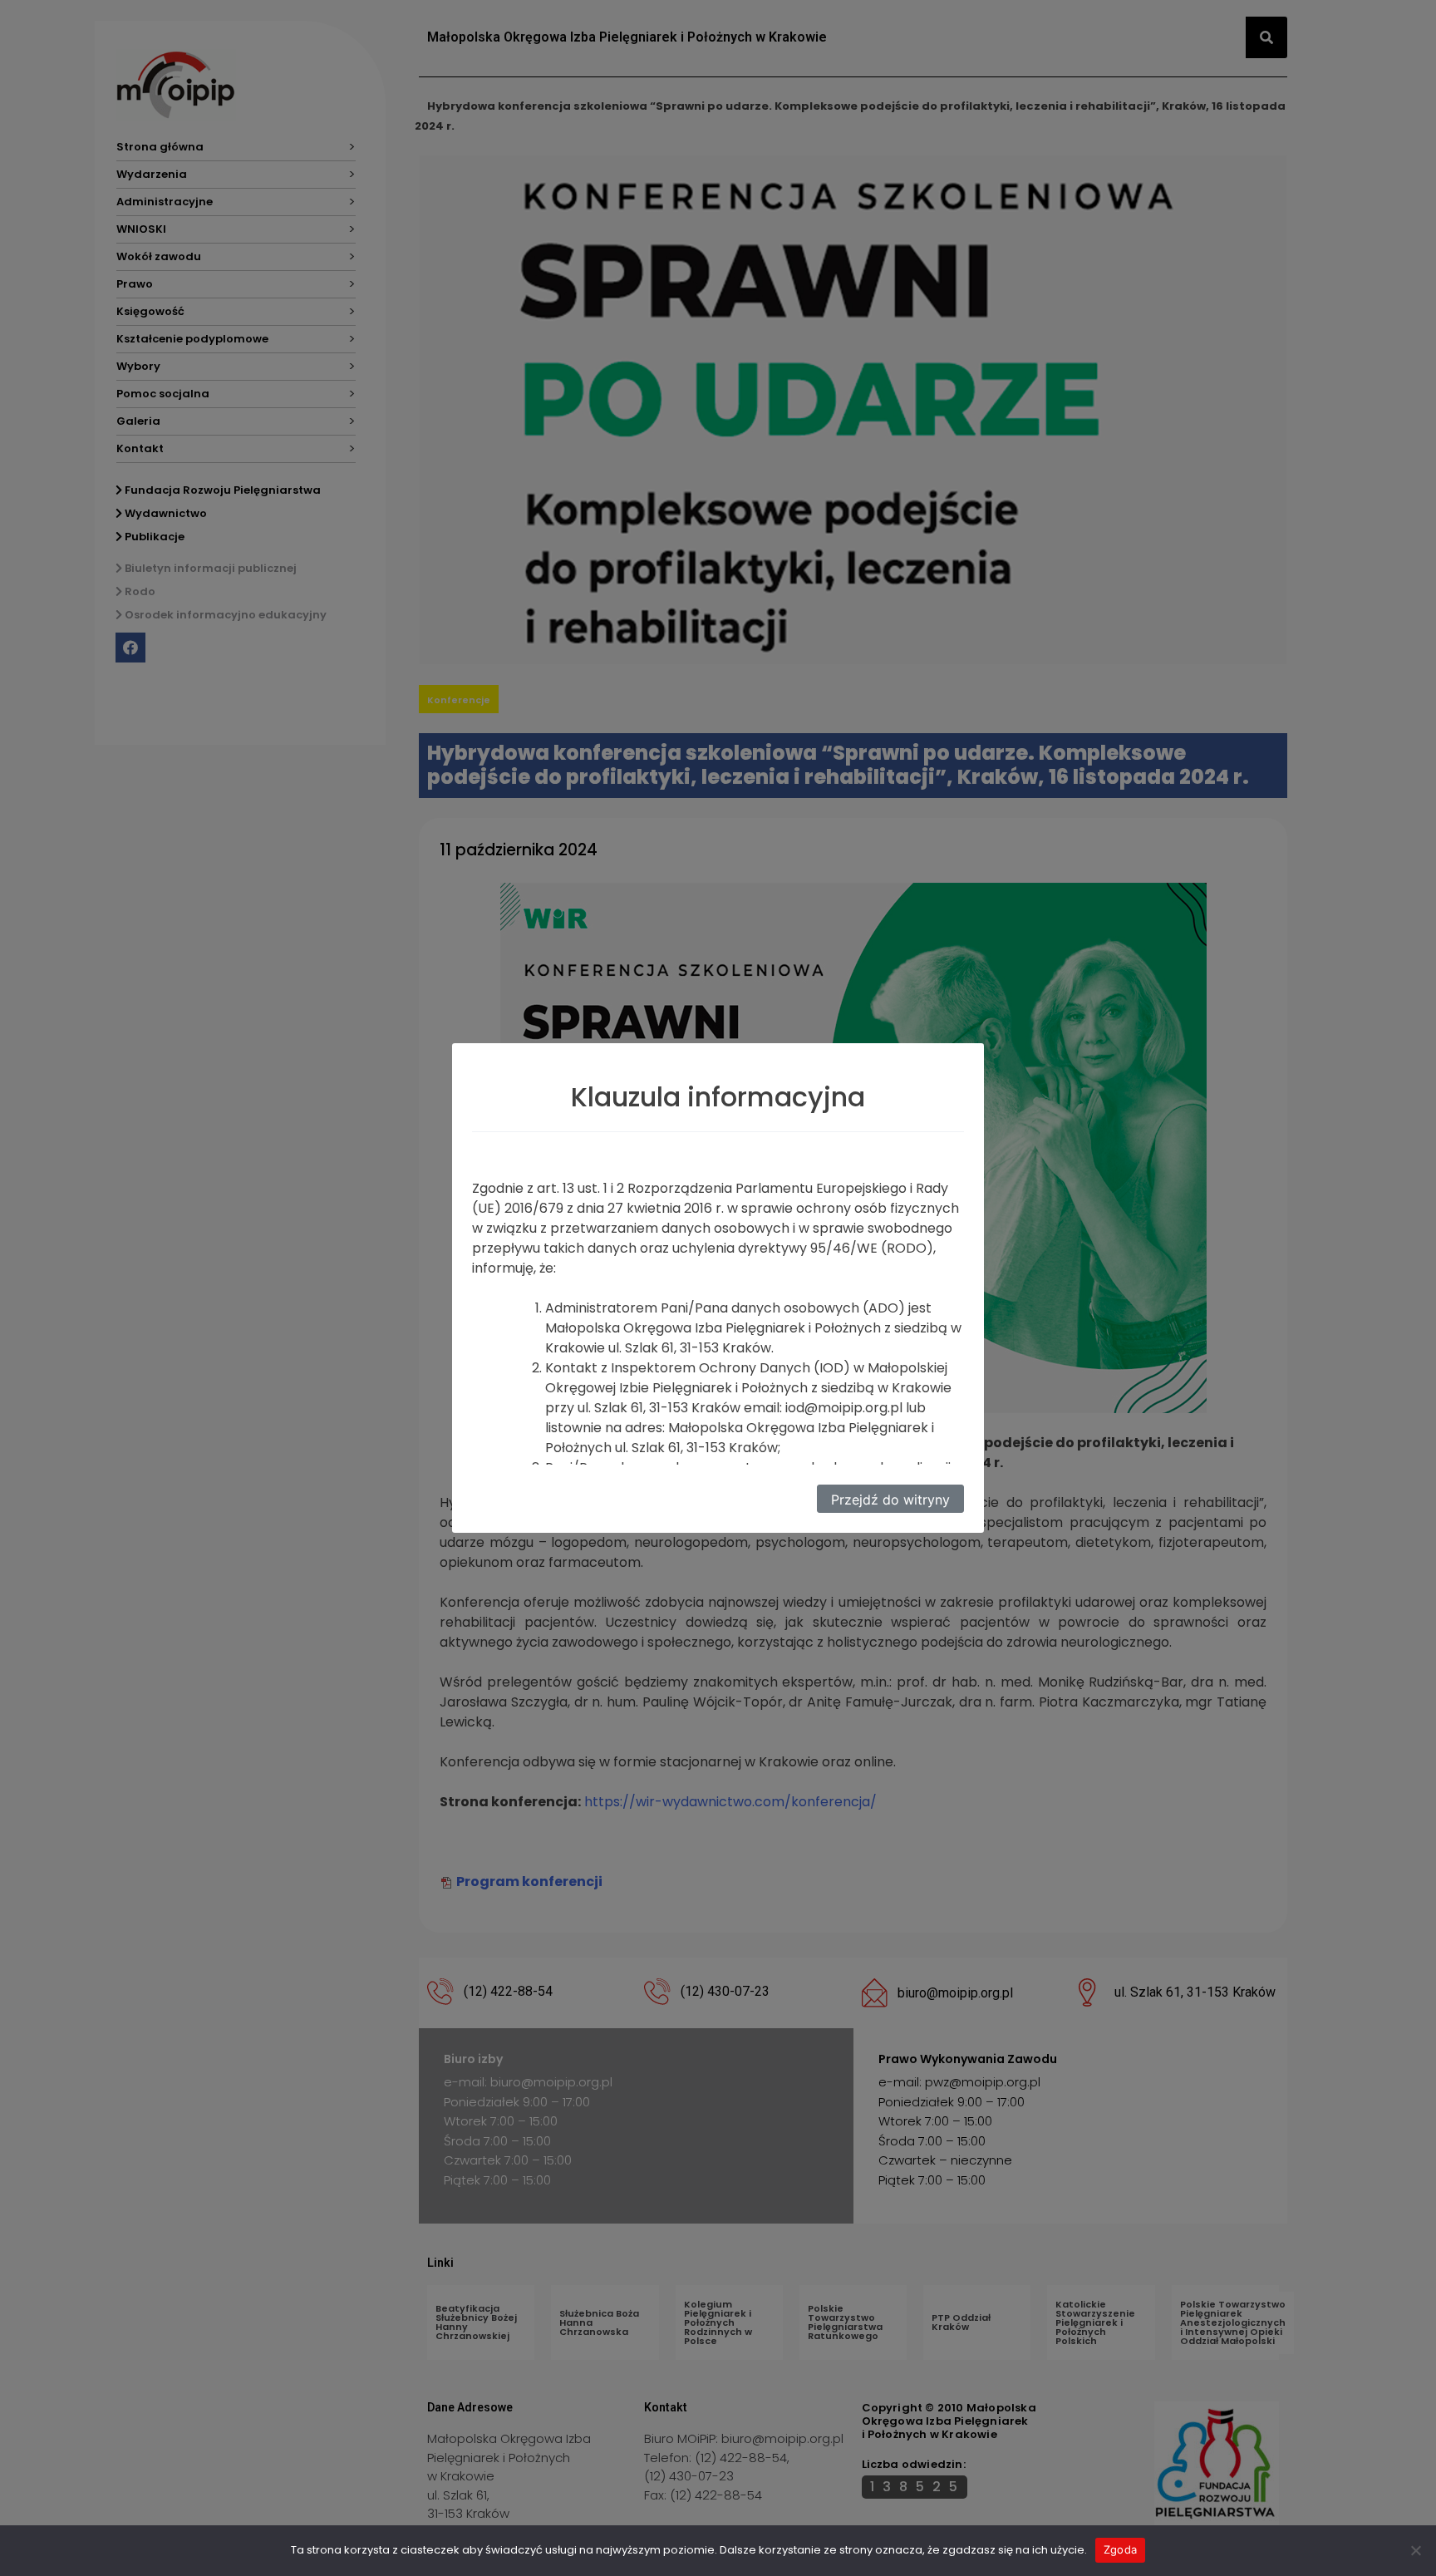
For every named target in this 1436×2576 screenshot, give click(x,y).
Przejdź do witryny (890, 1500)
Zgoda (1120, 2549)
